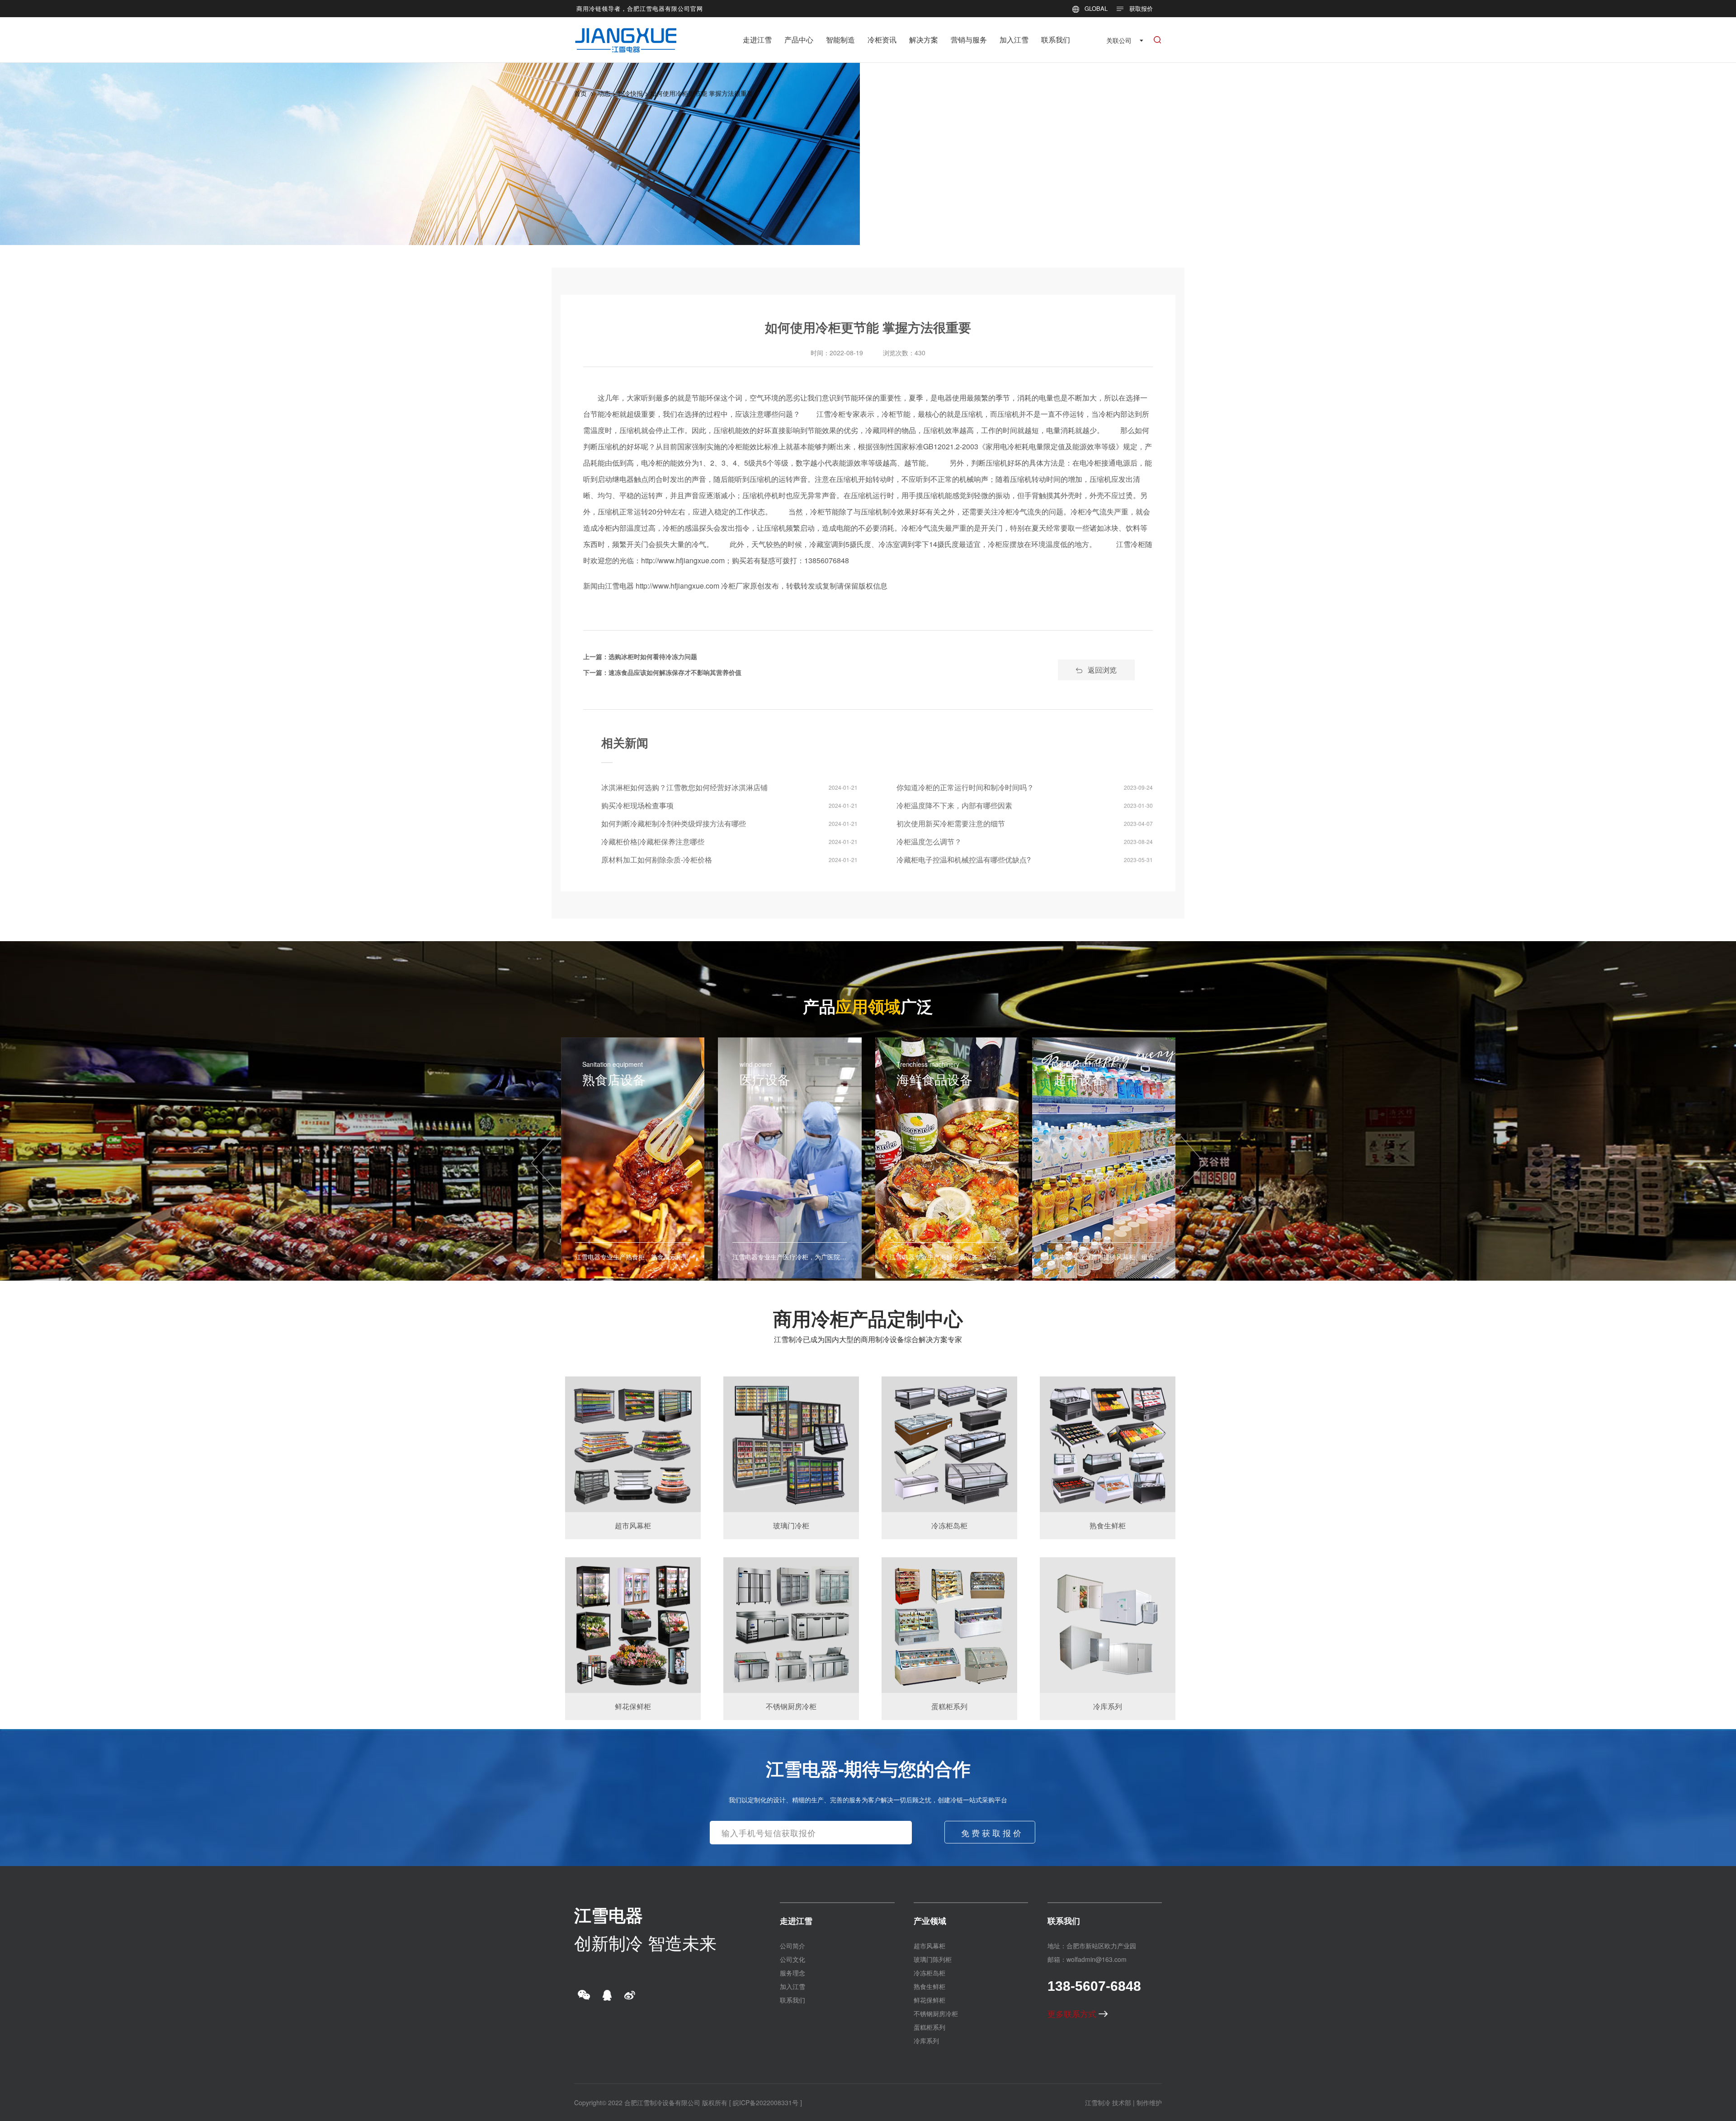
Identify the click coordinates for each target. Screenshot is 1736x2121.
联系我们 (1056, 40)
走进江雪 (757, 40)
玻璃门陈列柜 (933, 1959)
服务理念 (793, 1973)
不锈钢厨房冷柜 (936, 2013)
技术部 (1122, 2102)
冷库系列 (926, 2041)
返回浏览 (1102, 670)
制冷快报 (630, 93)
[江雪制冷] (626, 34)
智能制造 (840, 40)
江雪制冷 (1098, 2102)
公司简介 (793, 1946)
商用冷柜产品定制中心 (868, 1318)
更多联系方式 (1073, 2013)
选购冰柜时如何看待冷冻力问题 (653, 656)
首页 (580, 93)
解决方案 (924, 40)
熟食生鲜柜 (929, 1986)
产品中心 (799, 40)
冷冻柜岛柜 (929, 1973)
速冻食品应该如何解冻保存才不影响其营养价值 (675, 672)
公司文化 (793, 1959)
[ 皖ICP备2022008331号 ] (766, 2102)
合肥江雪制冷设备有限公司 (662, 2102)
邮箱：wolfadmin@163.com (1087, 1959)
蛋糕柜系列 (929, 2027)
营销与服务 (969, 40)
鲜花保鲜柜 (929, 2000)
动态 (604, 93)
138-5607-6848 (1094, 1986)
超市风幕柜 (929, 1946)
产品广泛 (868, 1006)
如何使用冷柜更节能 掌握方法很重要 (702, 93)
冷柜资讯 (882, 40)
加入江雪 (1014, 40)
